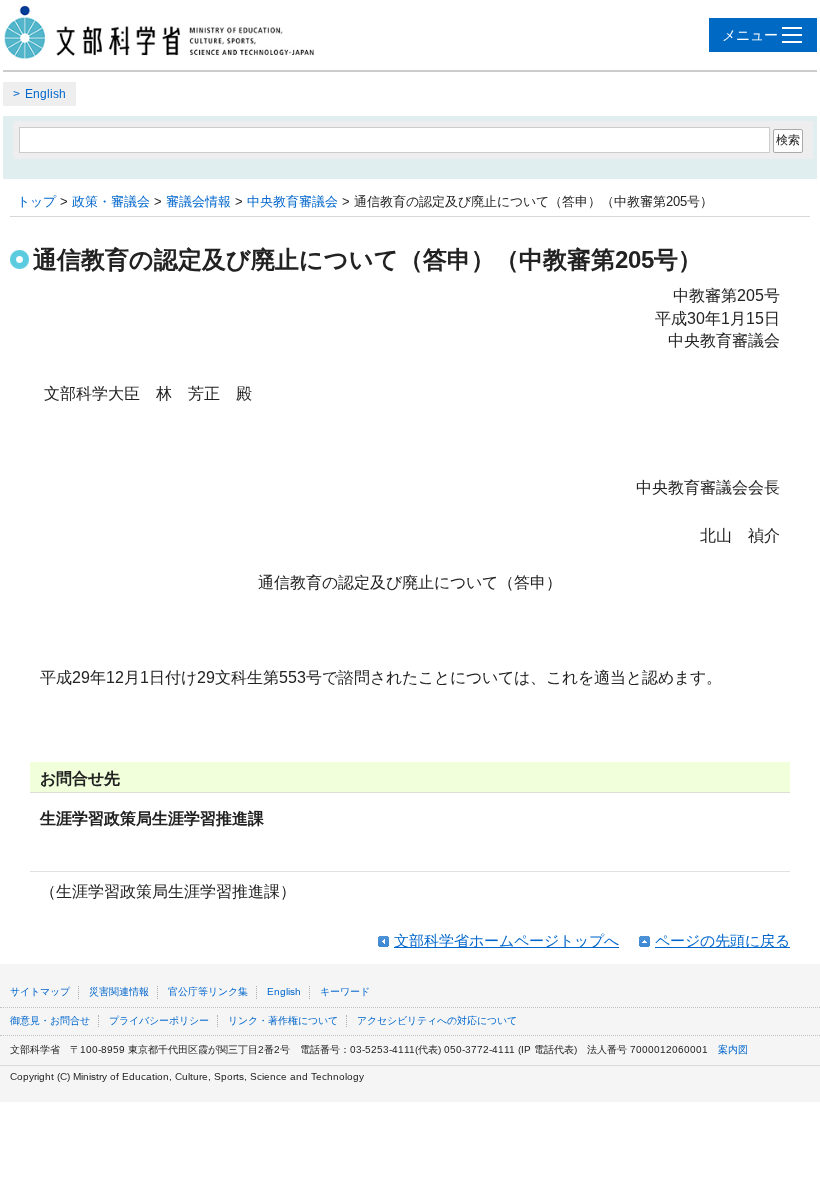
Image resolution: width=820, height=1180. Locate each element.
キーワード (345, 991)
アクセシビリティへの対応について (437, 1020)
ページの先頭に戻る (722, 940)
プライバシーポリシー (159, 1020)
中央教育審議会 (292, 201)
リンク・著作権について (283, 1020)
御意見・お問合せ (50, 1020)
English (45, 94)
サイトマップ (40, 991)
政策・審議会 (111, 201)
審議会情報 (198, 201)
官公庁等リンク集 (208, 991)
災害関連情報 (119, 991)
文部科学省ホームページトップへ (506, 940)
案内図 (733, 1049)
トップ (36, 201)
